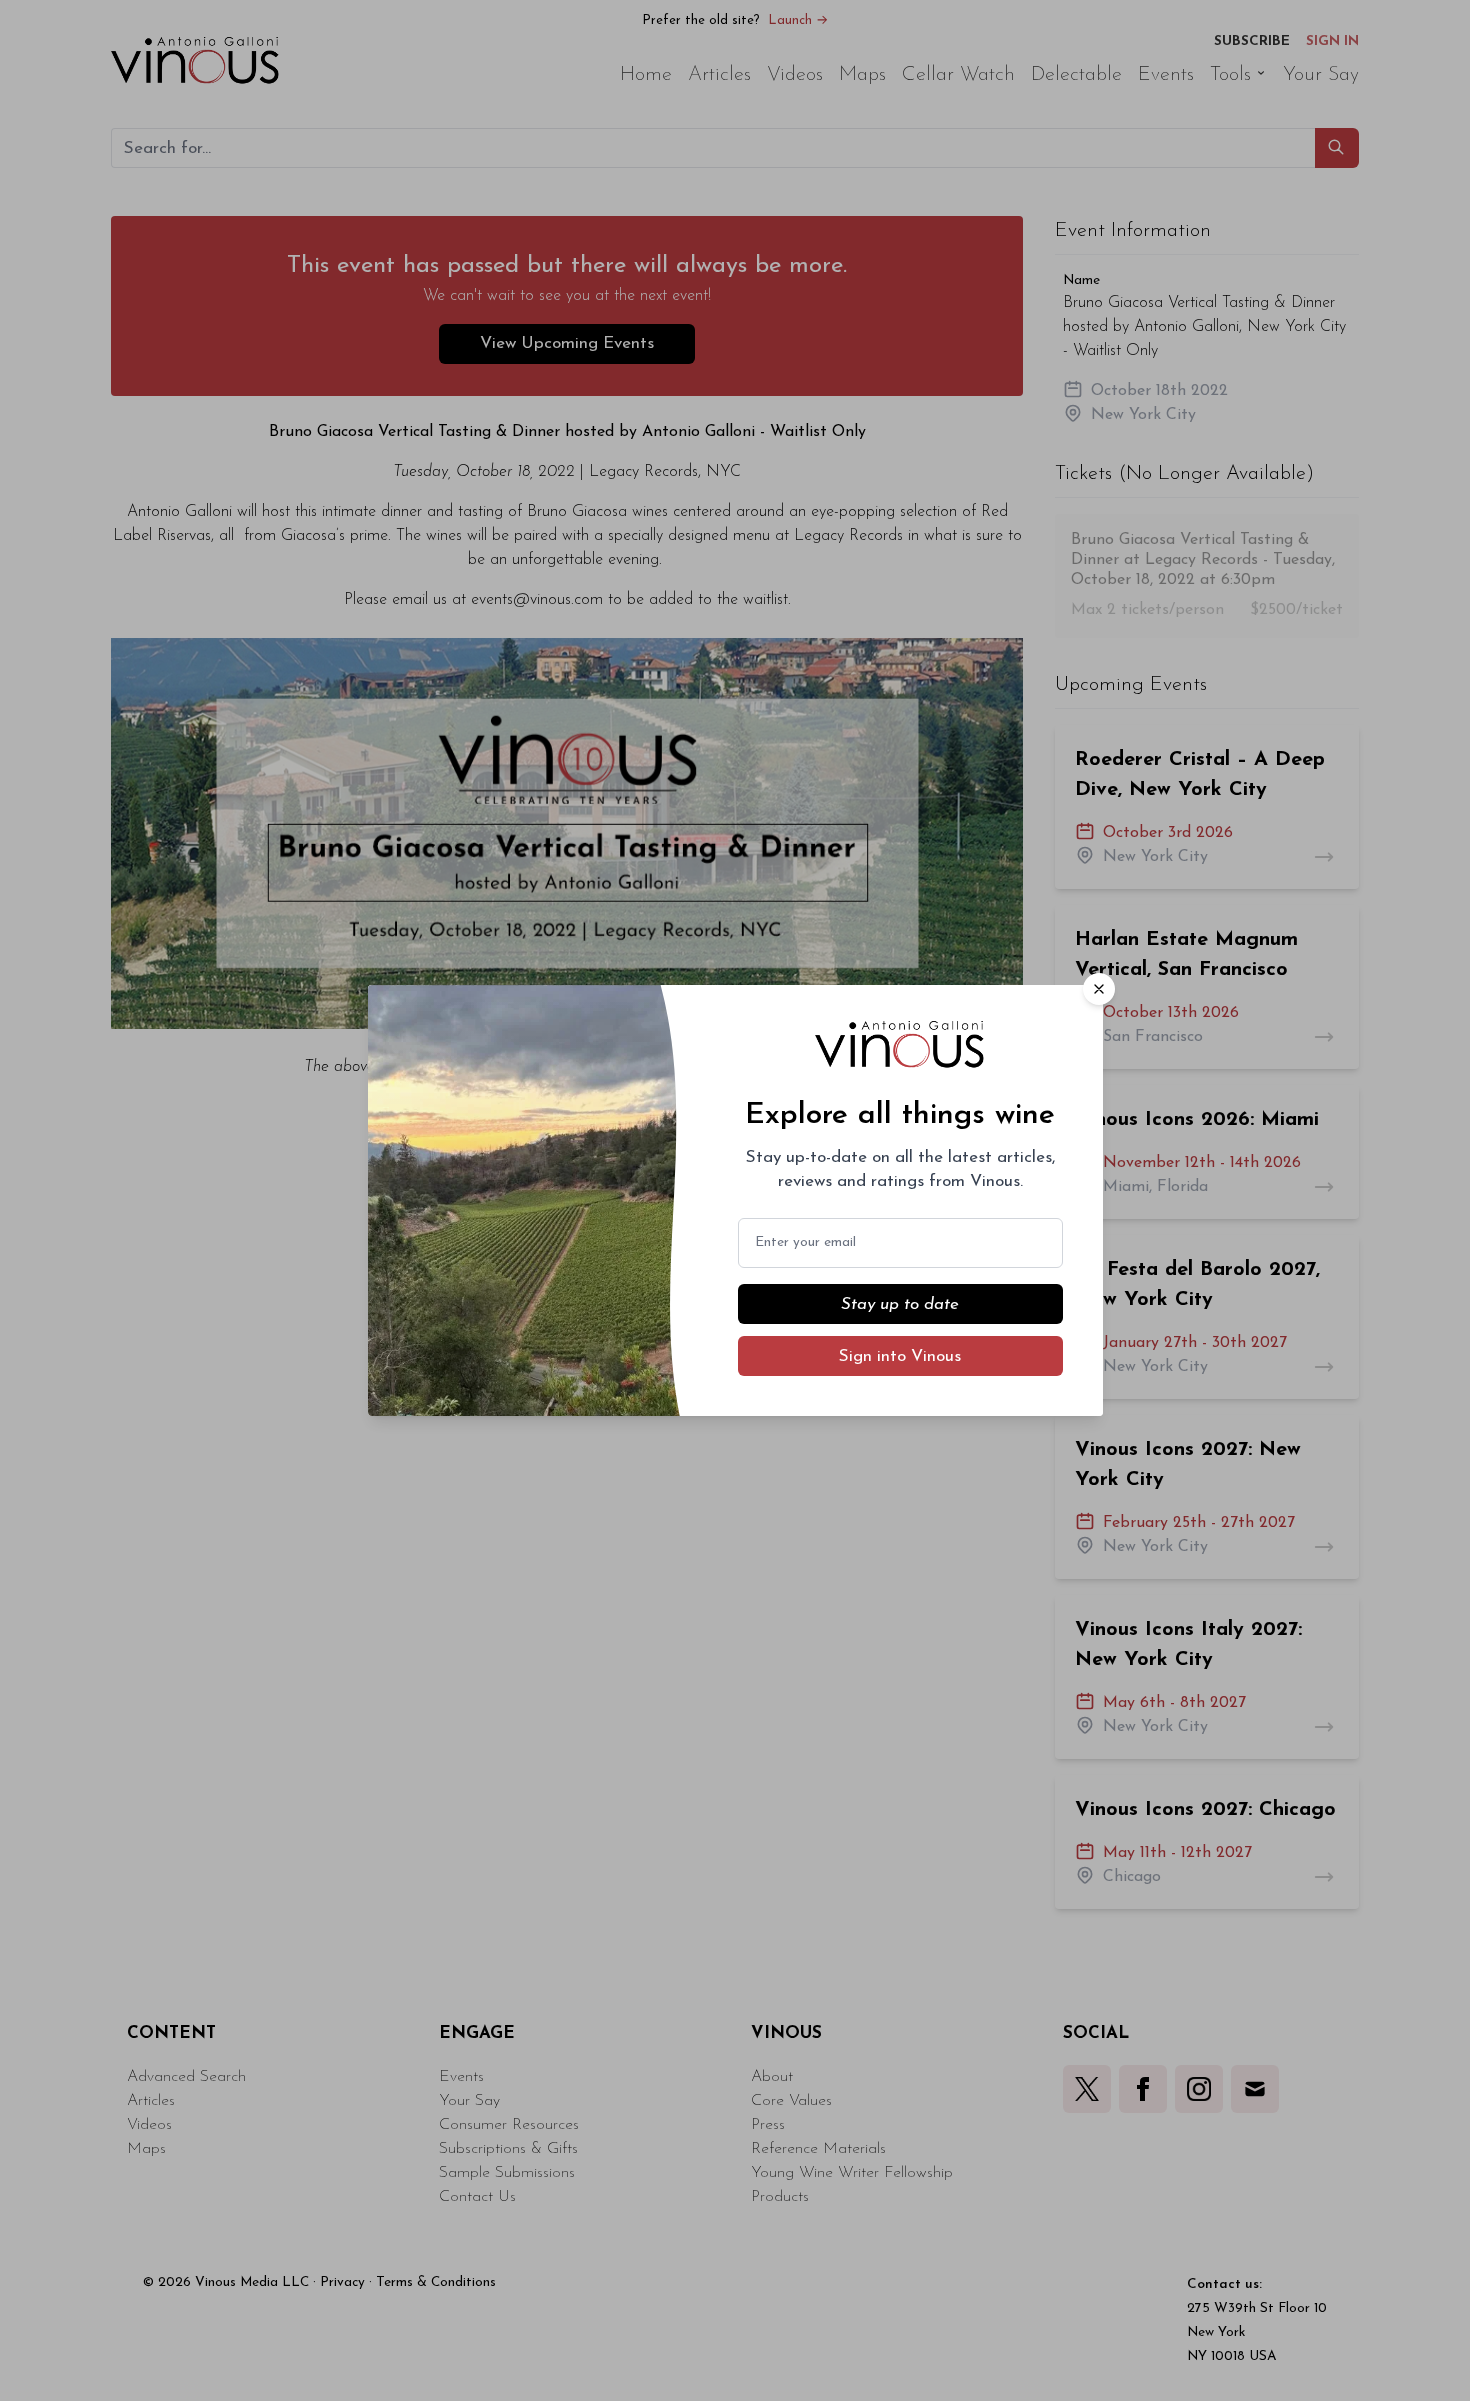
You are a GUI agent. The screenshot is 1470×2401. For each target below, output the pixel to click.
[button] (1099, 989)
